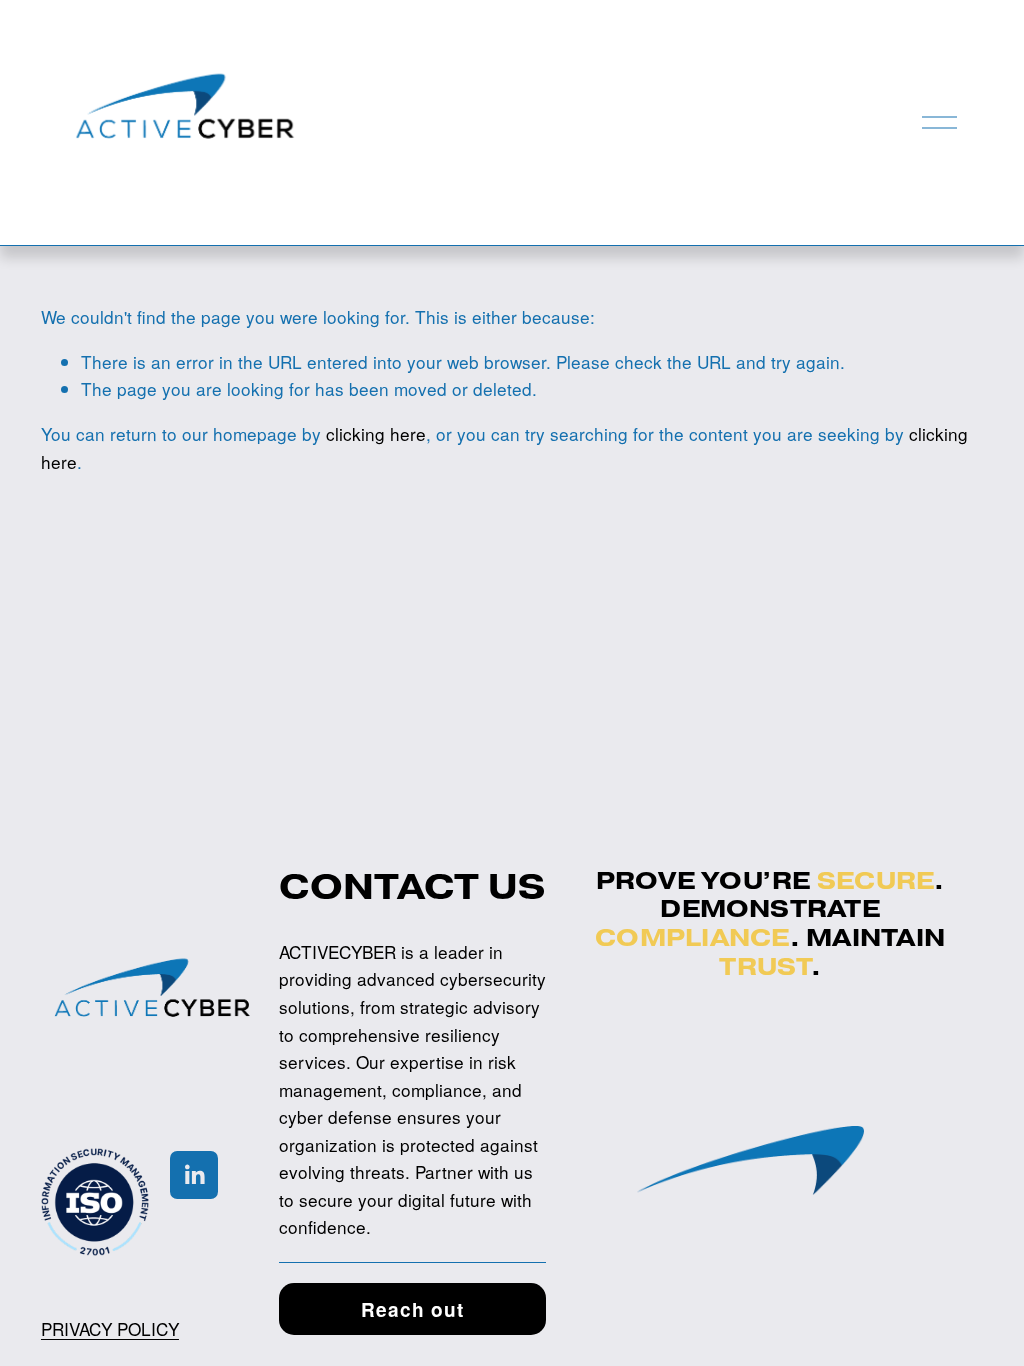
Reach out (412, 1309)
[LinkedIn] (194, 1175)
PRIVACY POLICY (110, 1328)
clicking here (376, 433)
